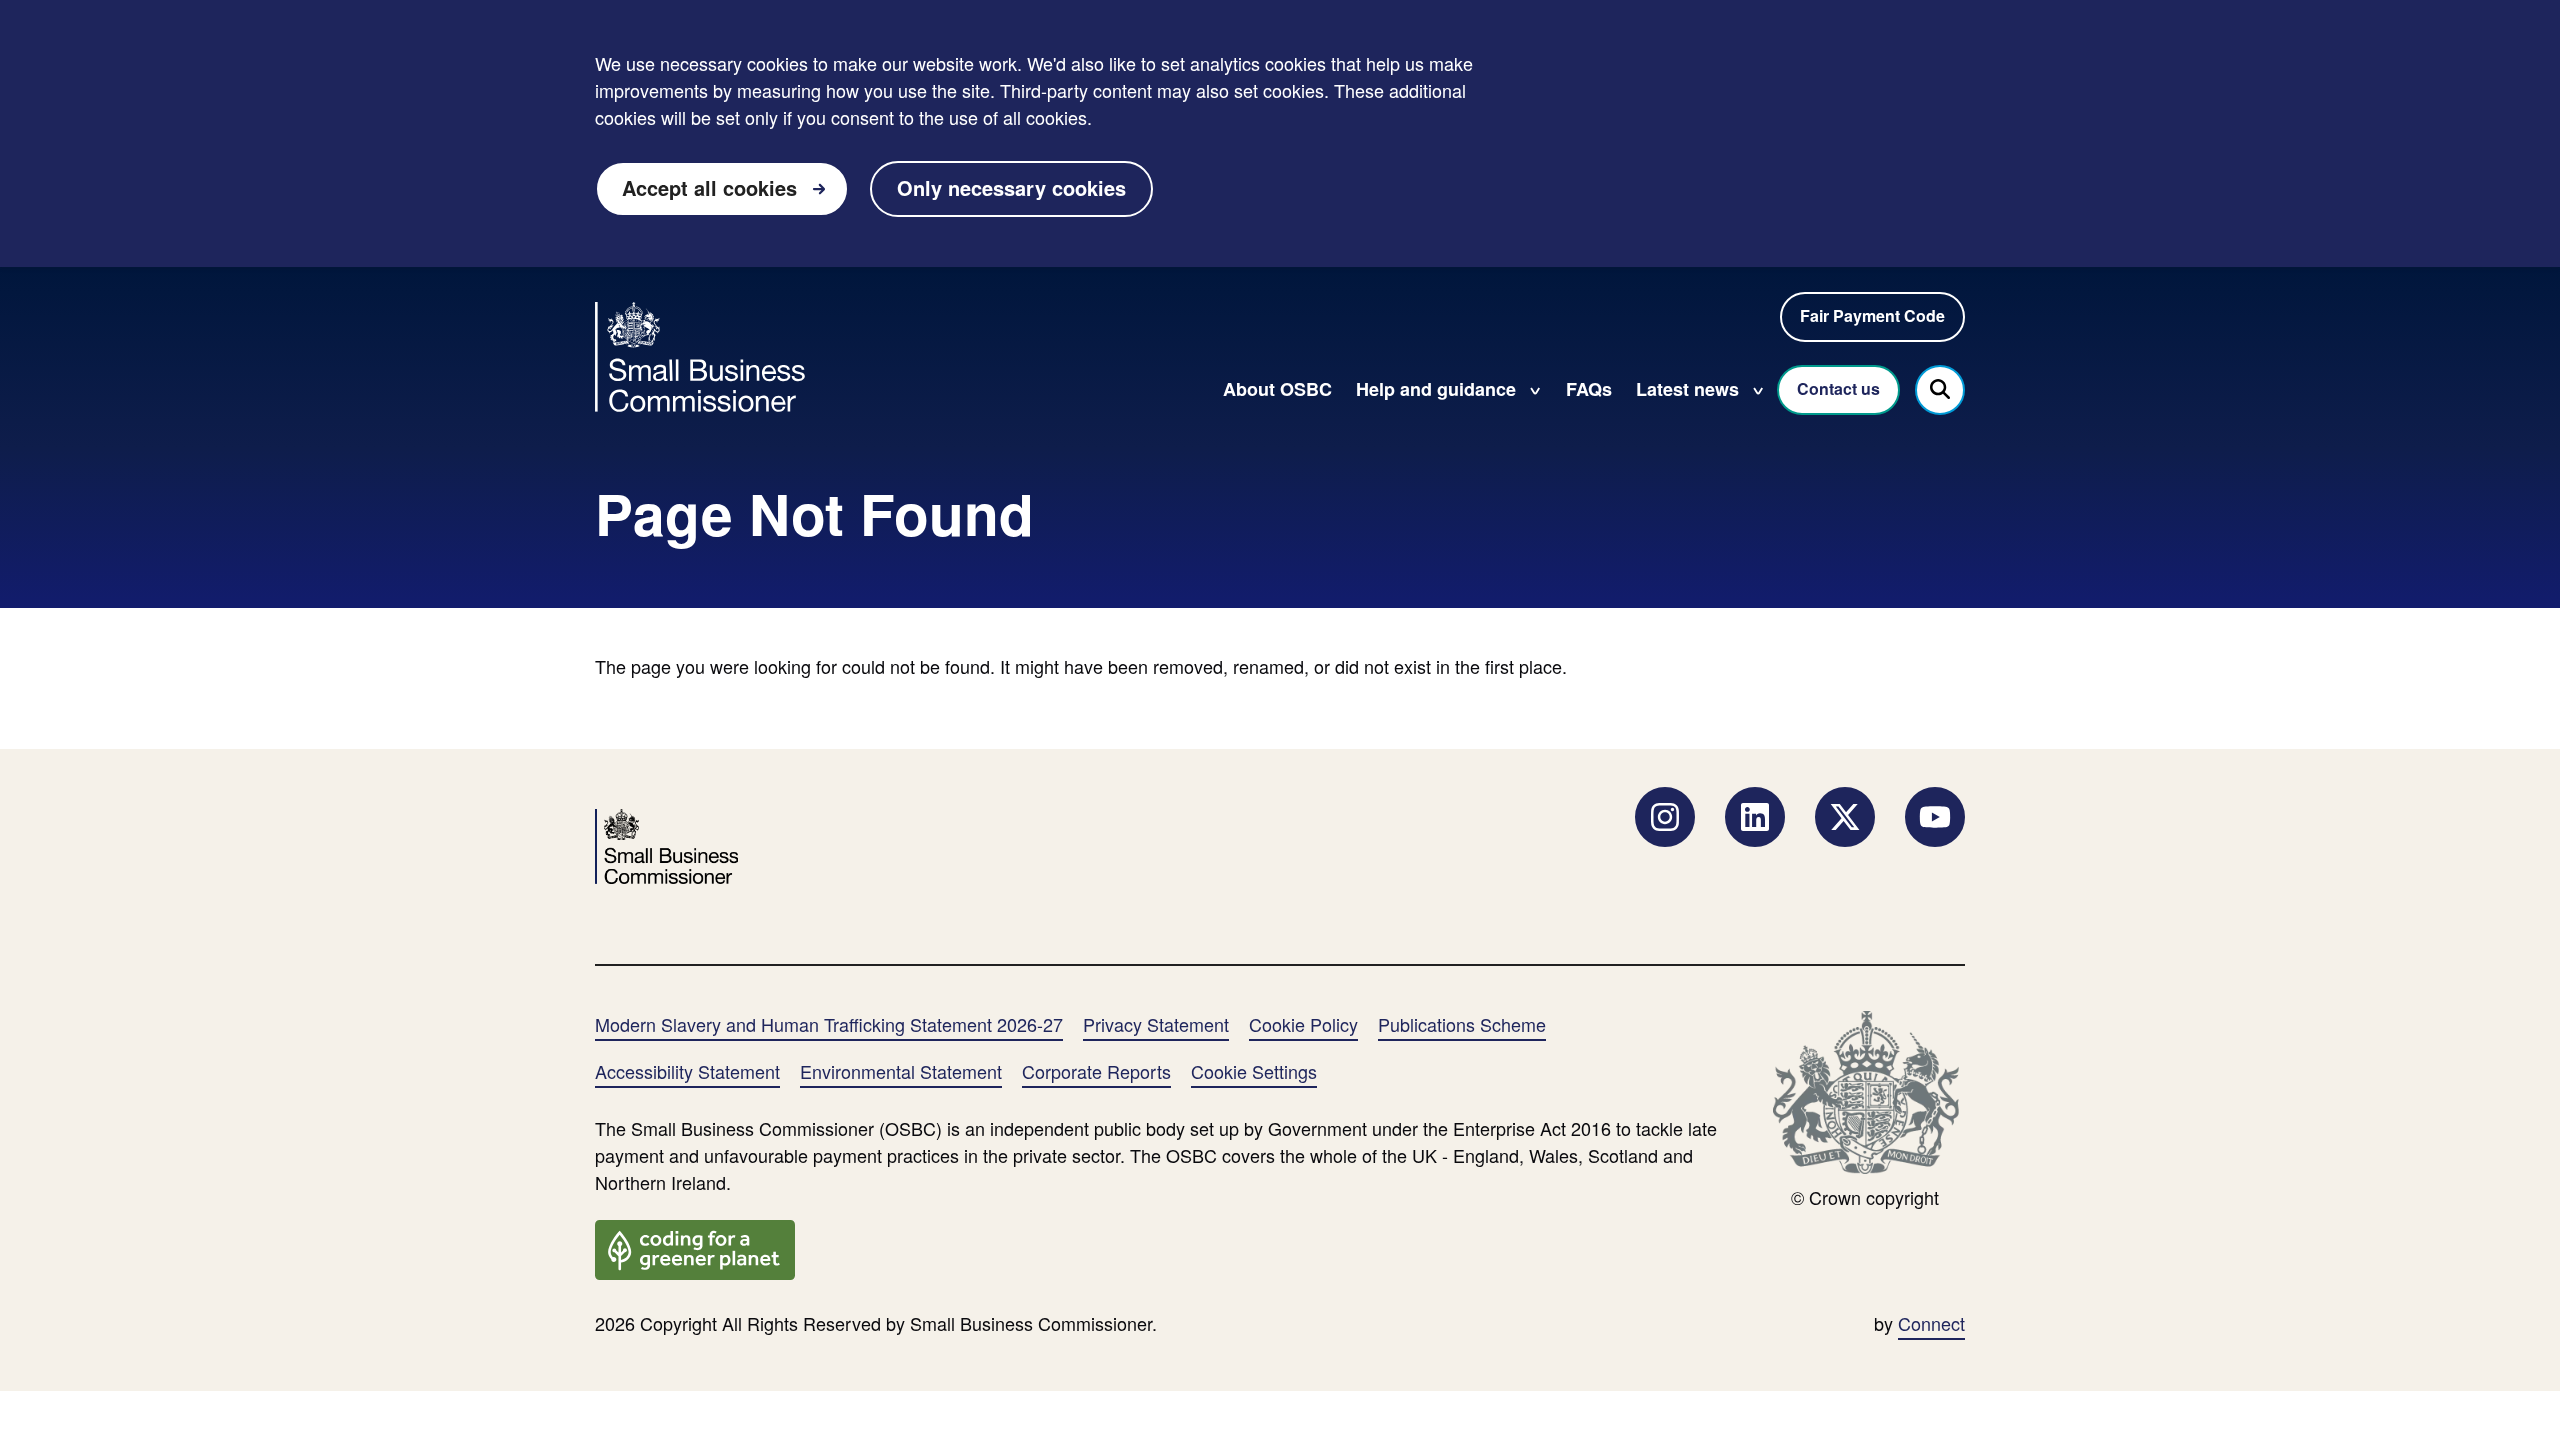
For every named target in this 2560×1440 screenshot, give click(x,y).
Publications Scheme (1462, 1024)
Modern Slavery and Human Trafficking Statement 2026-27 (829, 1024)
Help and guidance (1436, 389)
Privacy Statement (1156, 1024)
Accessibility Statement (687, 1071)
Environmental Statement (901, 1071)
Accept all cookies (709, 187)
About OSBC (1277, 389)
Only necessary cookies (1011, 187)
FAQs (1589, 389)
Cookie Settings (1254, 1071)
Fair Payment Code (1872, 315)
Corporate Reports (1096, 1071)
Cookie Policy (1303, 1024)
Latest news (1687, 389)
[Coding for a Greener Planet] (695, 1247)
